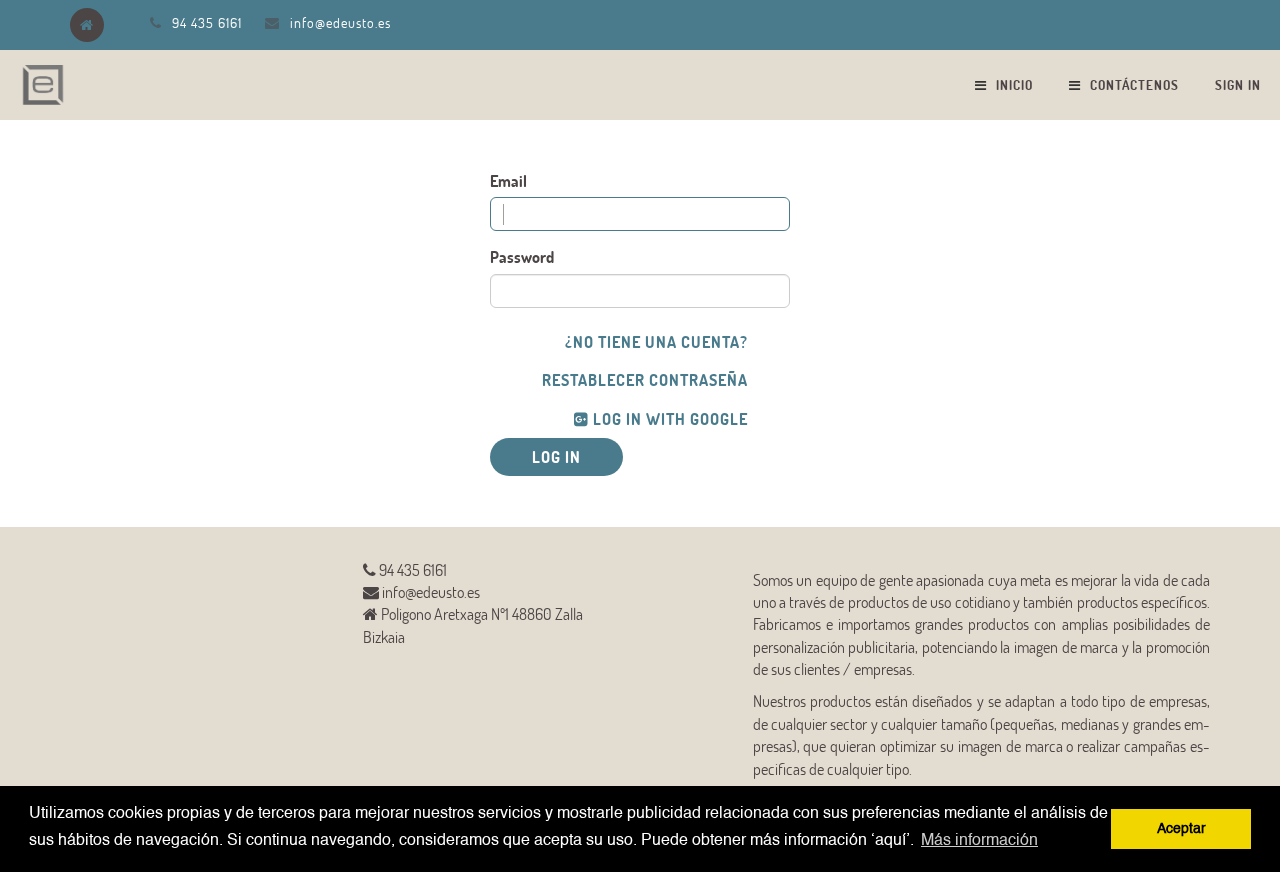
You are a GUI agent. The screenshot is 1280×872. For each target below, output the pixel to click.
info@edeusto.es (340, 22)
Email (508, 180)
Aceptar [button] (1181, 829)
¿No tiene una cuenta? (656, 341)
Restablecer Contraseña (645, 379)
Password (522, 256)
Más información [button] (979, 841)
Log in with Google (668, 418)
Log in (556, 456)
